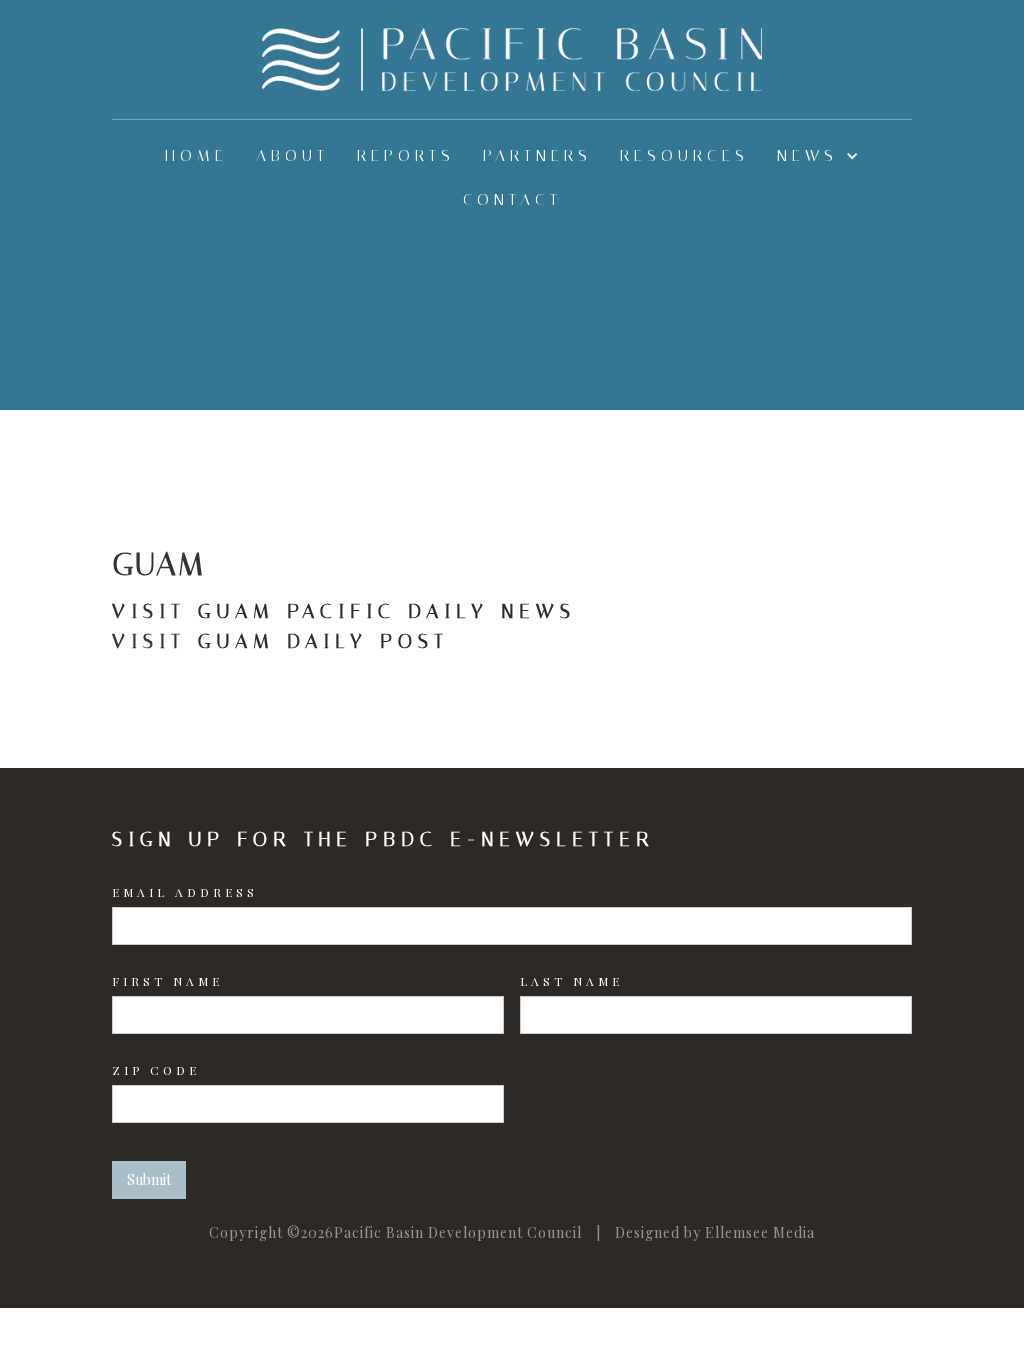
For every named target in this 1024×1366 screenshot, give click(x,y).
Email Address (185, 892)
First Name (167, 981)
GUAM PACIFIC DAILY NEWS (387, 611)
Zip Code (156, 1070)
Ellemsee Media (760, 1232)
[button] (818, 156)
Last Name (571, 981)
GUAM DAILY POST (323, 641)
